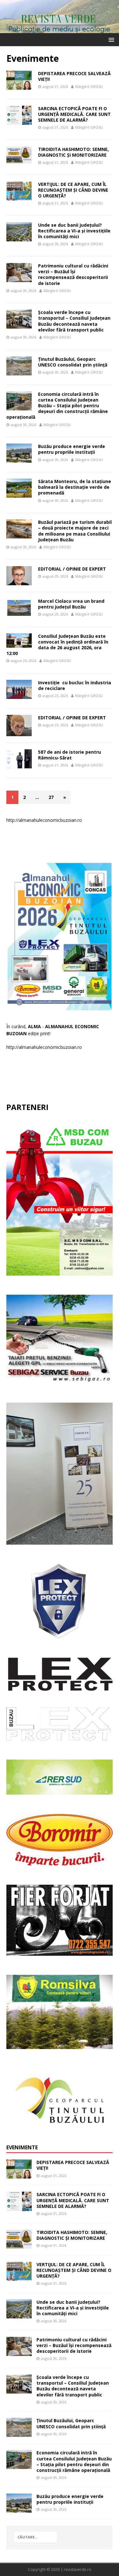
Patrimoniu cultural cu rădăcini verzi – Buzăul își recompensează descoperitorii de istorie (73, 274)
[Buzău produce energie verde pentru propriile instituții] (19, 2509)
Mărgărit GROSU (89, 86)
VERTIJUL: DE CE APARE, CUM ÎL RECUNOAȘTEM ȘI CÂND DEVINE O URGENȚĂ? (73, 190)
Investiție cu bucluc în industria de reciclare (75, 685)
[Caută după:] (36, 2537)
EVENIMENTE (22, 2147)
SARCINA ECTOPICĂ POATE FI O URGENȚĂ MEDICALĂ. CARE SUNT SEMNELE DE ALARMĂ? (74, 114)
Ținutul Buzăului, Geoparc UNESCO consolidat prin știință (73, 362)
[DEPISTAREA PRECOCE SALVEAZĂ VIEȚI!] (19, 2175)
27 (51, 797)
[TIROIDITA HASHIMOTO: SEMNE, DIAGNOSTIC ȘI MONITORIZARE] (19, 2245)
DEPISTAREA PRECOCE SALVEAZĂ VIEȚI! (74, 76)
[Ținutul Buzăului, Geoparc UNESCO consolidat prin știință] (19, 2433)
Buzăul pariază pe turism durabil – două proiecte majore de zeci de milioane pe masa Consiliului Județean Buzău (75, 531)
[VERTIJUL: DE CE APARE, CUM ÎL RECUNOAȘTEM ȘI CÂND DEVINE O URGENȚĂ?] (19, 2277)
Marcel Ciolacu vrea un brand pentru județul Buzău (71, 604)
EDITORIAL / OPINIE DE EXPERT (72, 569)
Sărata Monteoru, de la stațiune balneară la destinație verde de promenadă (75, 487)
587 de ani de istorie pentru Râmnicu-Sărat (69, 755)
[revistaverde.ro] (60, 29)
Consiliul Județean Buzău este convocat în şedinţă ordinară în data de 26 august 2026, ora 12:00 (57, 645)
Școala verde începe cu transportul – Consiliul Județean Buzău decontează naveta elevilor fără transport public (74, 321)
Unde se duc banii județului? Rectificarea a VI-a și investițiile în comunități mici (74, 231)
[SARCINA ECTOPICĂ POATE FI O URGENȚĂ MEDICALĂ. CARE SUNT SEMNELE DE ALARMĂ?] (19, 2207)
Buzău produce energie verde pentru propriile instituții (72, 449)
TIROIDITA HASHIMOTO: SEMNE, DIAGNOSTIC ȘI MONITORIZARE (73, 152)
